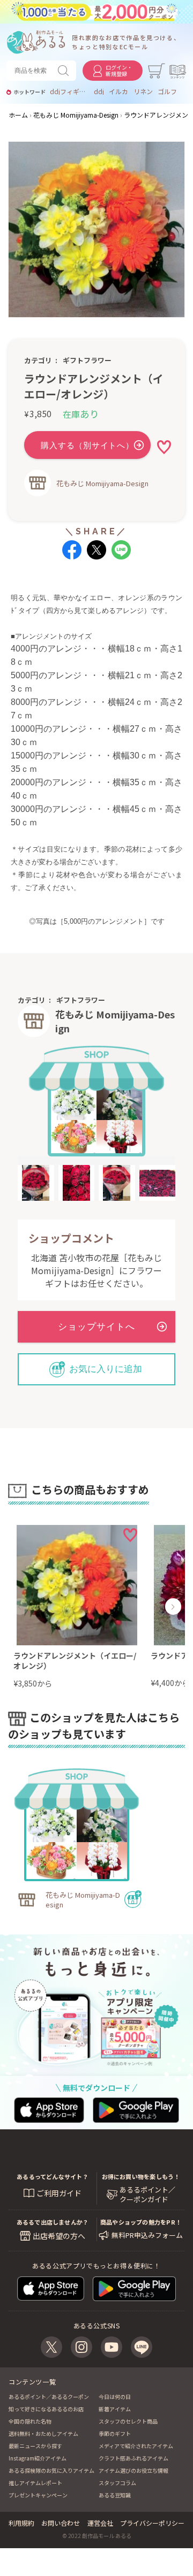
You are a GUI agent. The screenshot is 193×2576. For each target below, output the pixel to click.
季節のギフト (115, 2433)
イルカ (118, 91)
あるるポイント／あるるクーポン (49, 2397)
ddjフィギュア (69, 91)
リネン (143, 91)
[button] (20, 1607)
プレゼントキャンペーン (38, 2495)
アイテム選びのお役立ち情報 (133, 2470)
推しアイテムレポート (35, 2483)
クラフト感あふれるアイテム (133, 2458)
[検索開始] (65, 71)
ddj (99, 91)
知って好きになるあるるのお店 (46, 2409)
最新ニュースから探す (35, 2446)
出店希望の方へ (59, 2236)
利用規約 (21, 2523)
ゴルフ (167, 91)
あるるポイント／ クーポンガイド (147, 2195)
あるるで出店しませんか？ (53, 2222)
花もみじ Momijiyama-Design (102, 483)
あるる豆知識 (115, 2495)
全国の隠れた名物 (30, 2421)
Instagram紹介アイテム (38, 2458)
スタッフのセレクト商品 (128, 2421)
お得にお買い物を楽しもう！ (141, 2176)
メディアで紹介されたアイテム (136, 2446)
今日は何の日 (115, 2397)
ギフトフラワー (87, 360)
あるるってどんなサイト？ (53, 2176)
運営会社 (100, 2523)
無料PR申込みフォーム (147, 2235)
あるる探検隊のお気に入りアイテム (51, 2470)
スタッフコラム (117, 2483)
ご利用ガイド (59, 2193)
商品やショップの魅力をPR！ (141, 2222)
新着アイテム (115, 2409)
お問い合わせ (61, 2523)
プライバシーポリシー (152, 2523)
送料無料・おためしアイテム (43, 2433)
